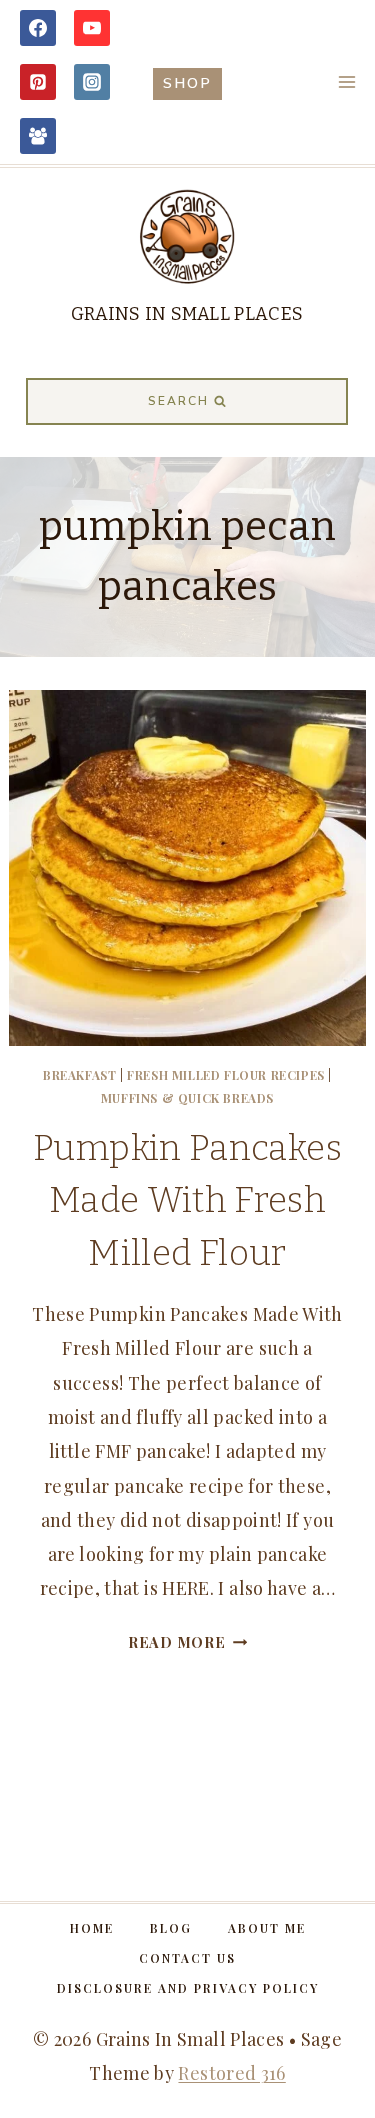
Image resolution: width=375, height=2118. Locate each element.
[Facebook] (38, 28)
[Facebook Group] (38, 136)
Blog (171, 1928)
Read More (187, 1642)
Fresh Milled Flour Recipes (226, 1075)
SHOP (187, 83)
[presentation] (187, 868)
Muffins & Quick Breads (187, 1098)
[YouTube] (92, 28)
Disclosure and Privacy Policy (188, 1988)
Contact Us (187, 1958)
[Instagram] (92, 82)
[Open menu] (346, 81)
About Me (267, 1928)
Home (92, 1928)
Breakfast (79, 1075)
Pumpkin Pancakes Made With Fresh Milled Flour (187, 1200)
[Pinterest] (38, 82)
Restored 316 (231, 2073)
